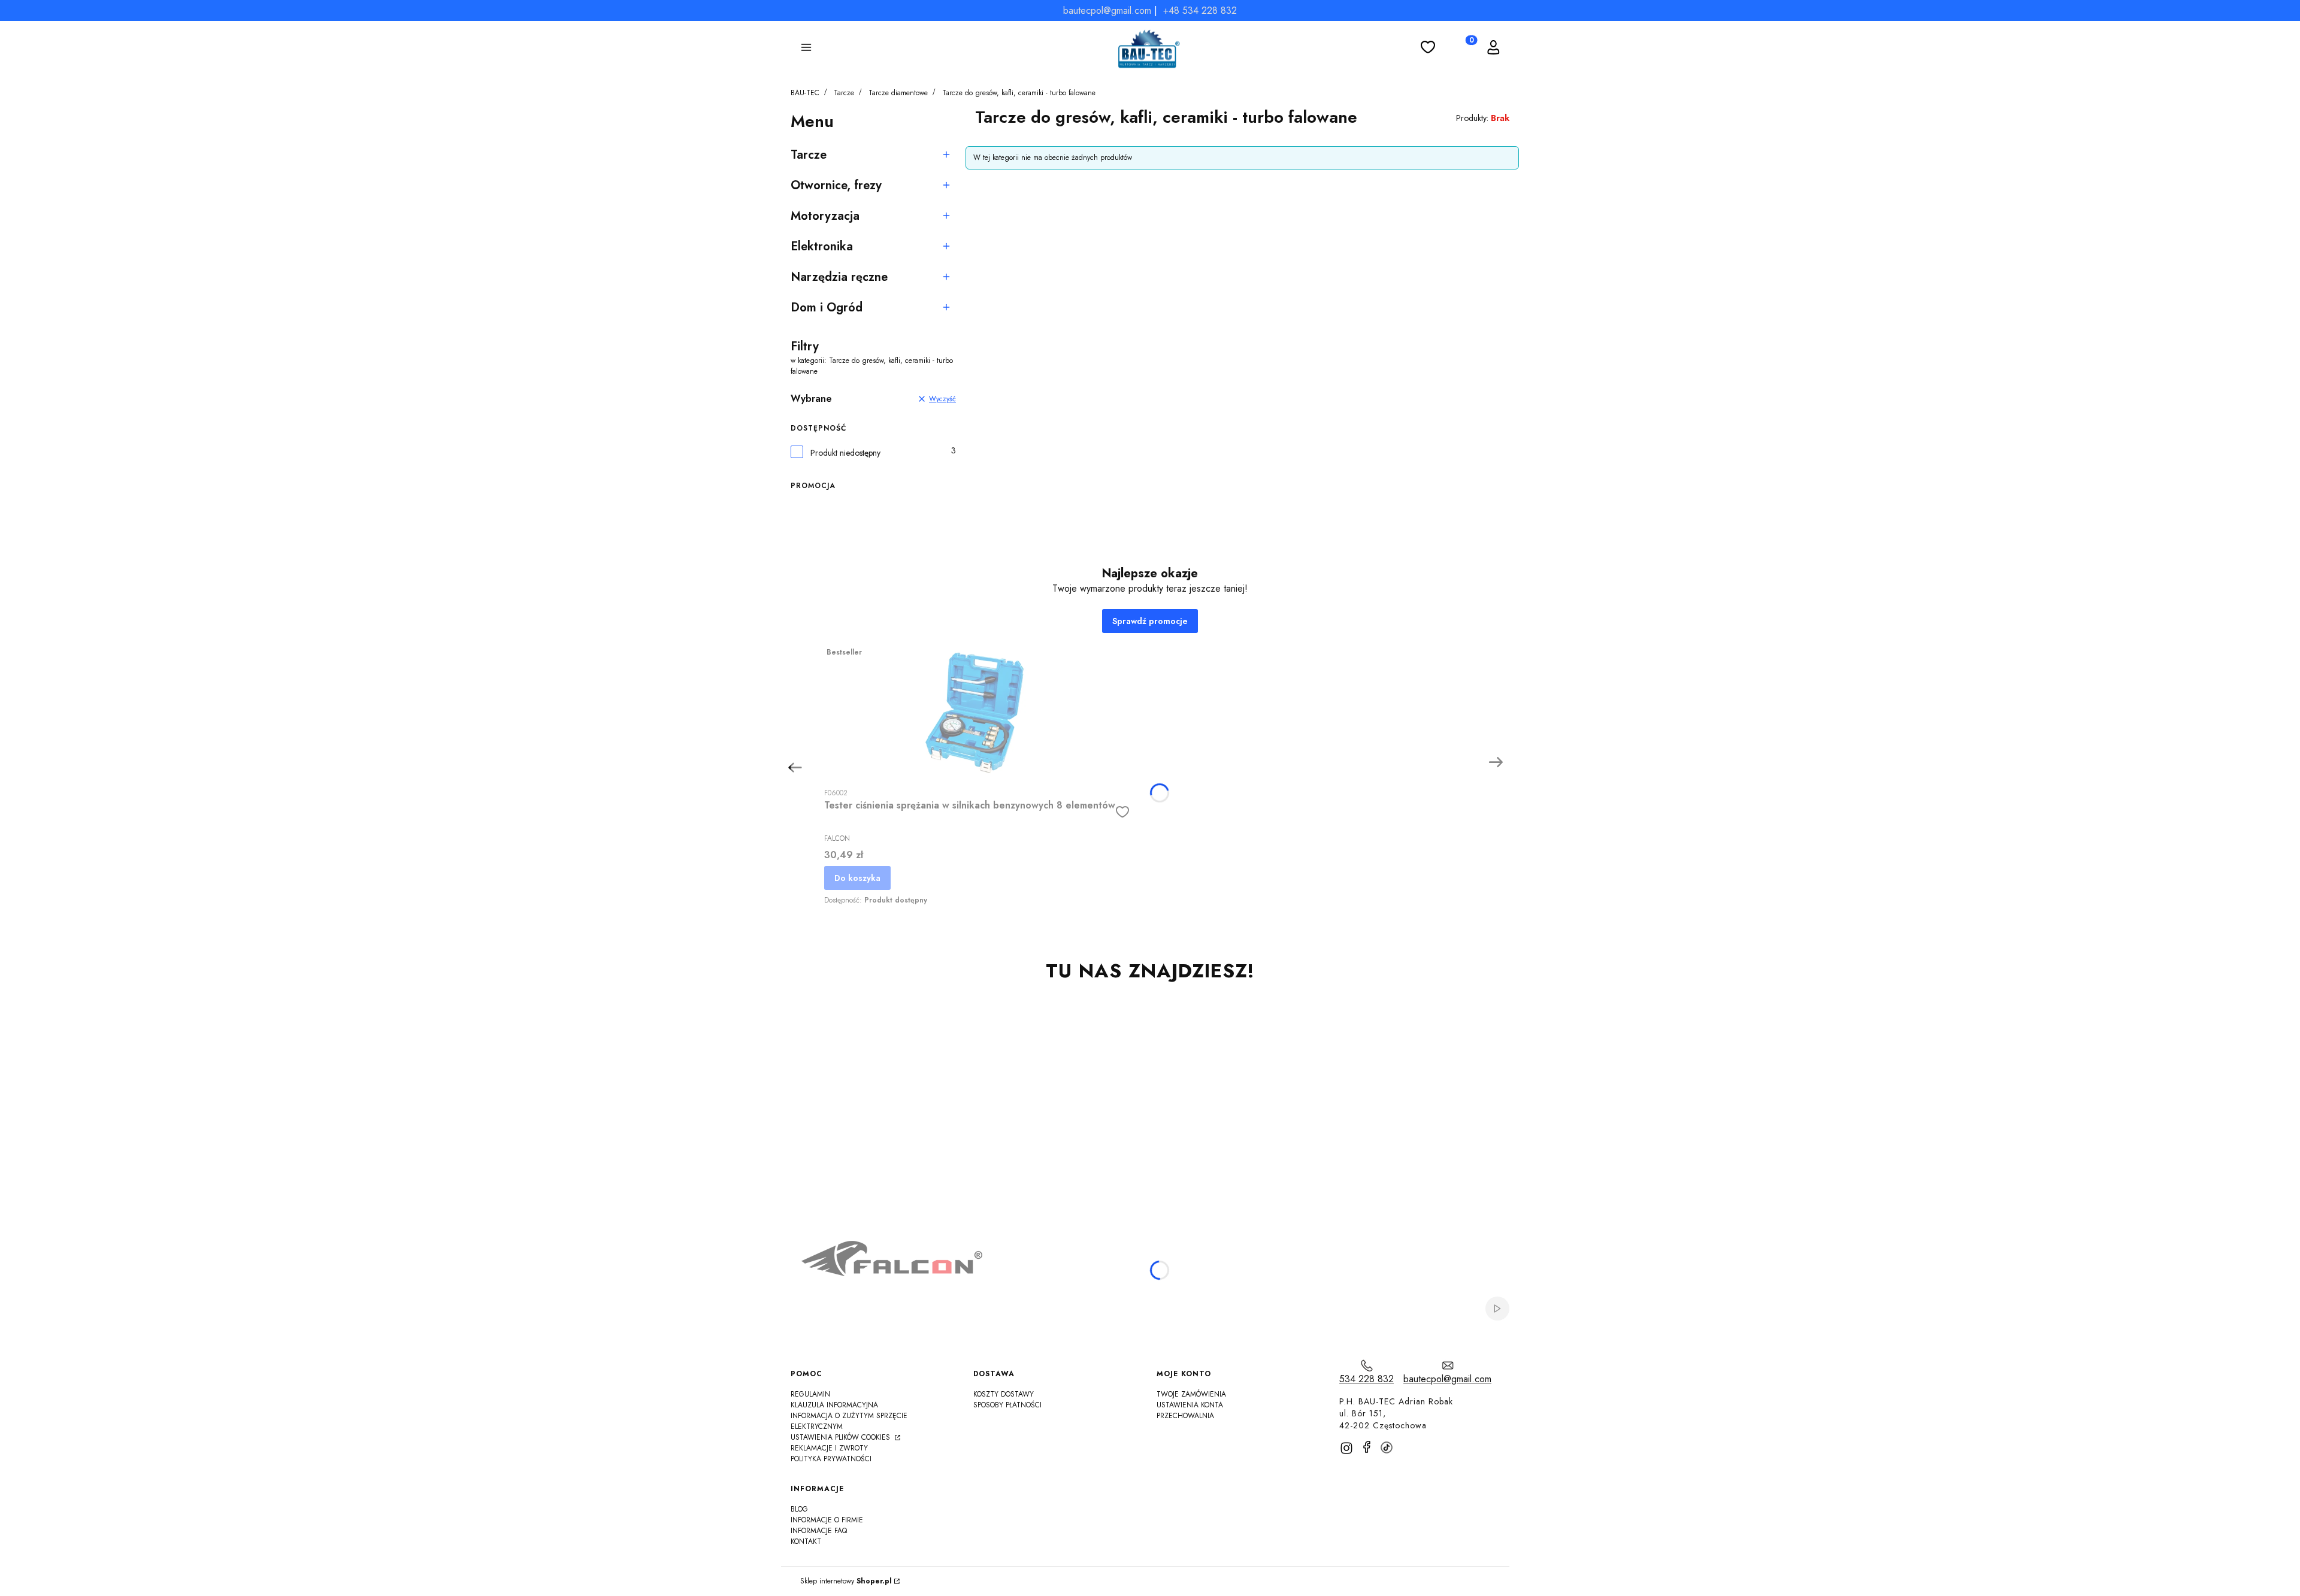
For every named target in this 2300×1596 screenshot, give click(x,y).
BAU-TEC (805, 93)
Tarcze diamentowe (898, 93)
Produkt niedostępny (845, 453)
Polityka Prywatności (831, 1459)
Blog (799, 1509)
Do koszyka (857, 878)
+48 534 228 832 (1200, 10)
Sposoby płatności (1007, 1405)
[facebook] (1367, 1447)
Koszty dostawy (1004, 1394)
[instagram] (1346, 1448)
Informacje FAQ (819, 1531)
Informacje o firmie (827, 1520)
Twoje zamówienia (1191, 1394)
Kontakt (806, 1542)
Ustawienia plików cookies (842, 1437)
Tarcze (844, 93)
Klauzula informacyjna (834, 1405)
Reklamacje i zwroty (829, 1448)
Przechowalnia (1185, 1416)
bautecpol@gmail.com (1107, 10)
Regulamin (810, 1394)
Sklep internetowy (846, 1581)
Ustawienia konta (1190, 1405)
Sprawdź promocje (1150, 621)
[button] (806, 49)
